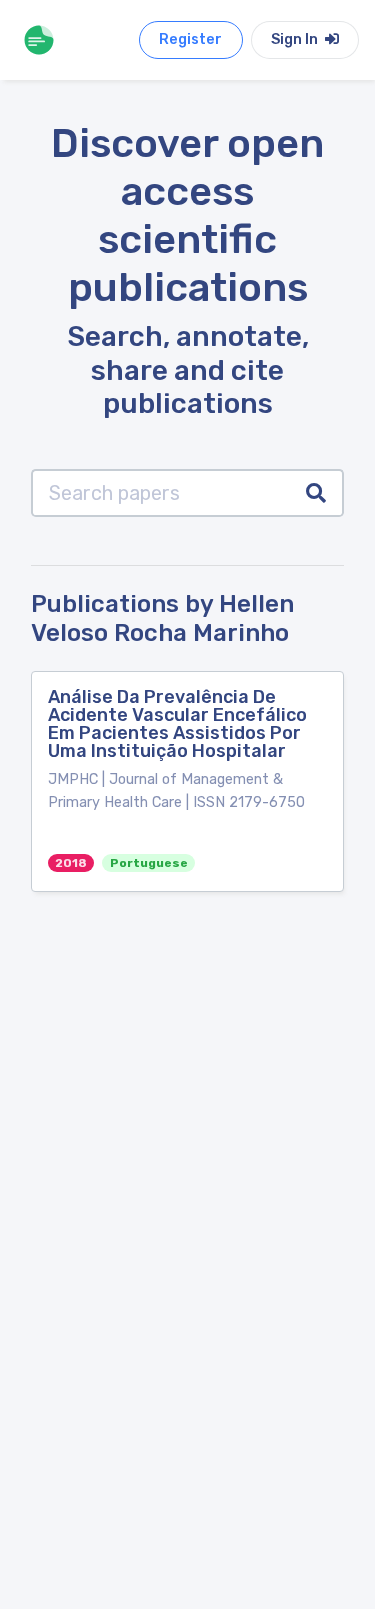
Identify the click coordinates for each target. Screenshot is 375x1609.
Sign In (296, 39)
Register (190, 39)
